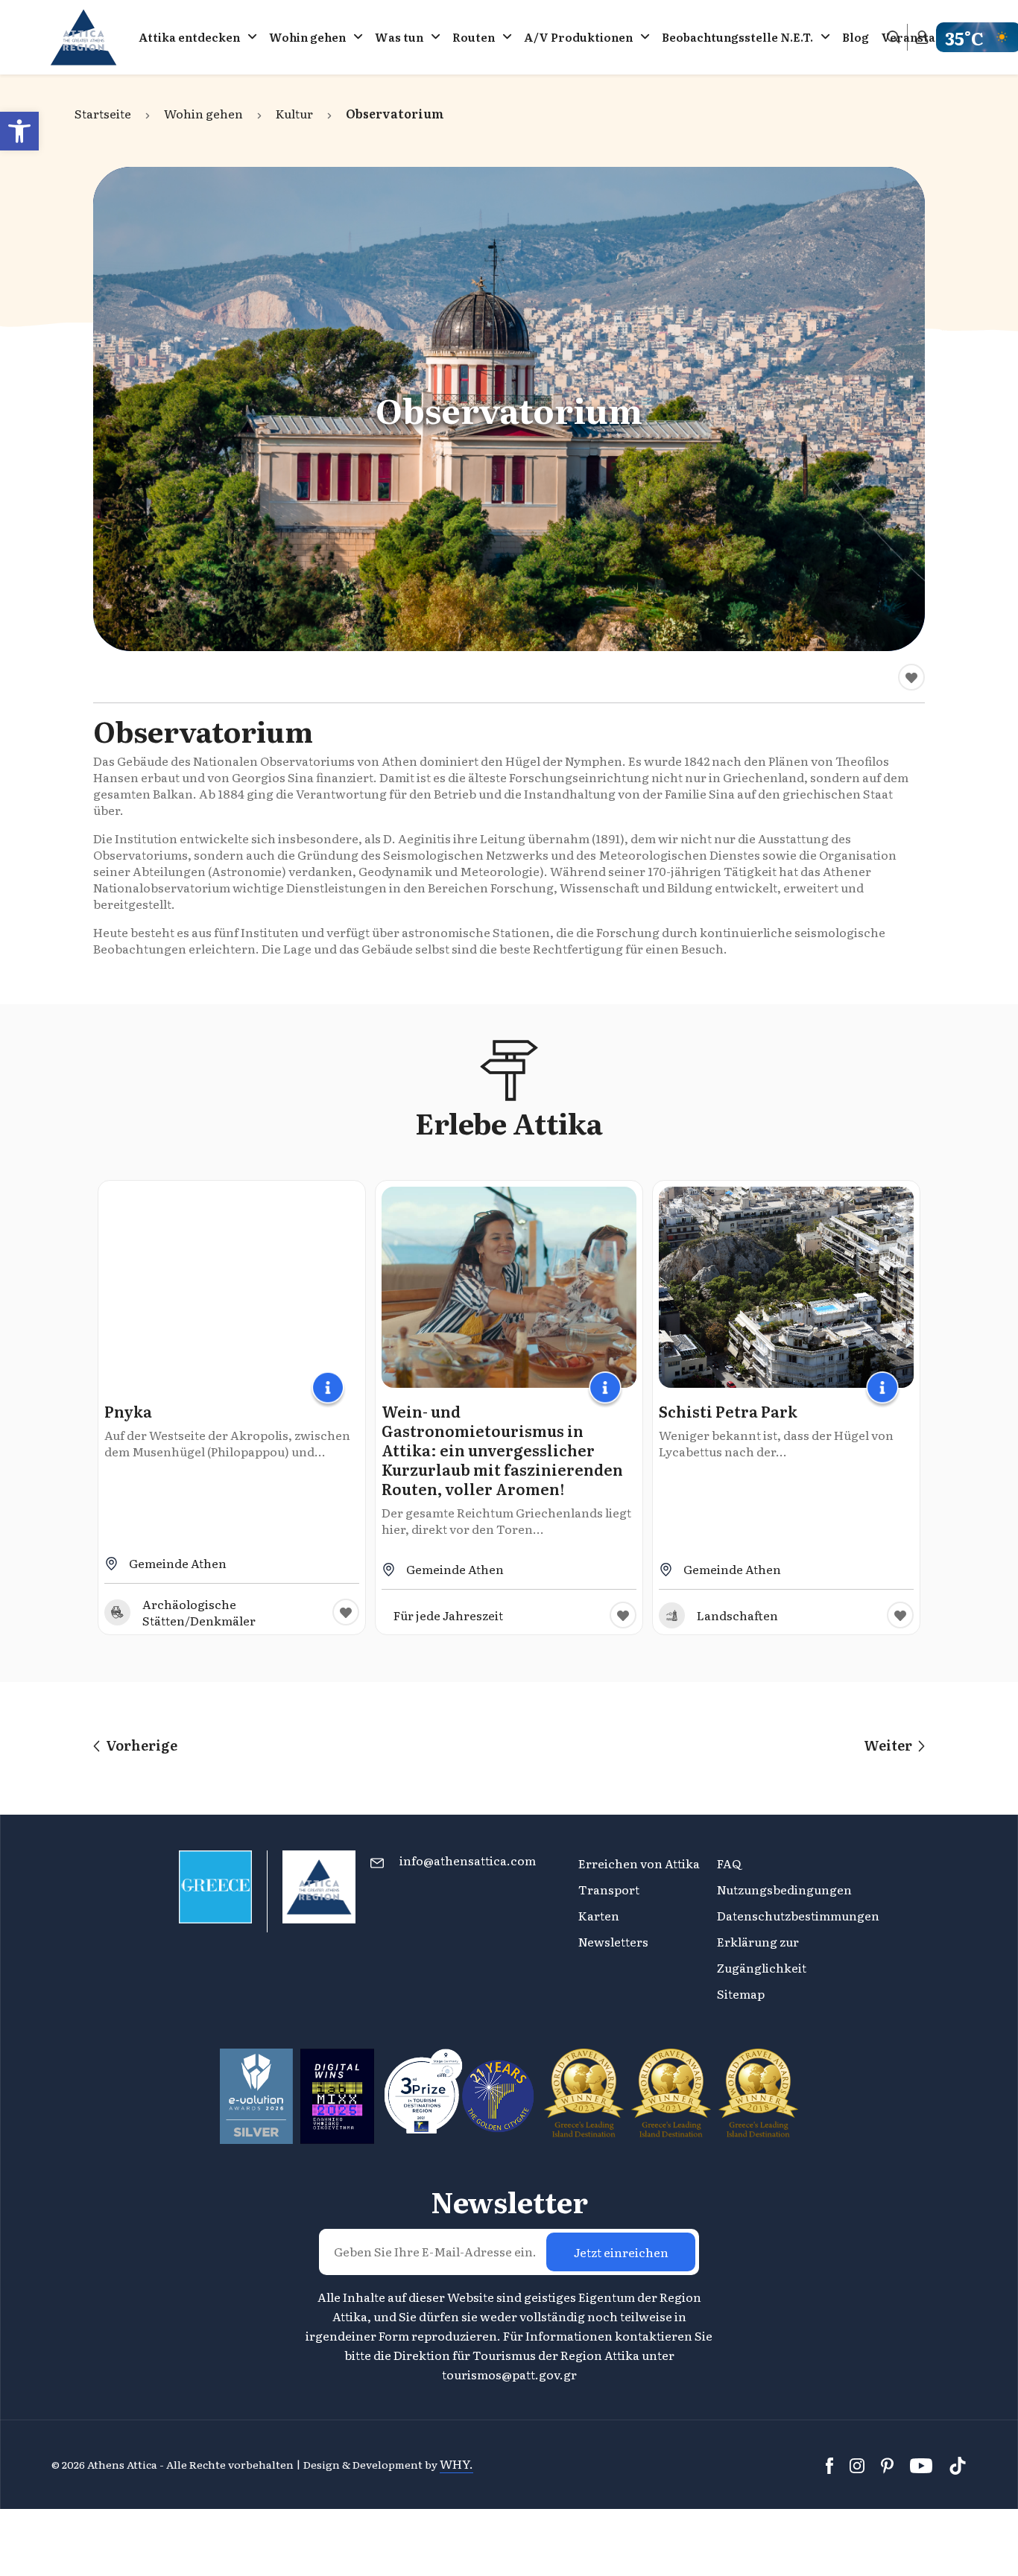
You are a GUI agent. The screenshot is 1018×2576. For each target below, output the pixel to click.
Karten (599, 1915)
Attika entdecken (189, 37)
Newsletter (509, 2201)
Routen (474, 37)
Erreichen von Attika (639, 1863)
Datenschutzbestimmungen (798, 1915)
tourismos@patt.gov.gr (509, 2374)
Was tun (399, 37)
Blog (856, 37)
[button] (19, 131)
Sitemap (741, 1993)
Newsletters (613, 1941)
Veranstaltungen (931, 37)
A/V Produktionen (578, 37)
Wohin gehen (307, 37)
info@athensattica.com (468, 1860)
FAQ (729, 1863)
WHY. (456, 2464)
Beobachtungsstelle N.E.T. (737, 37)
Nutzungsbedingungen (784, 1889)
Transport (609, 1889)
